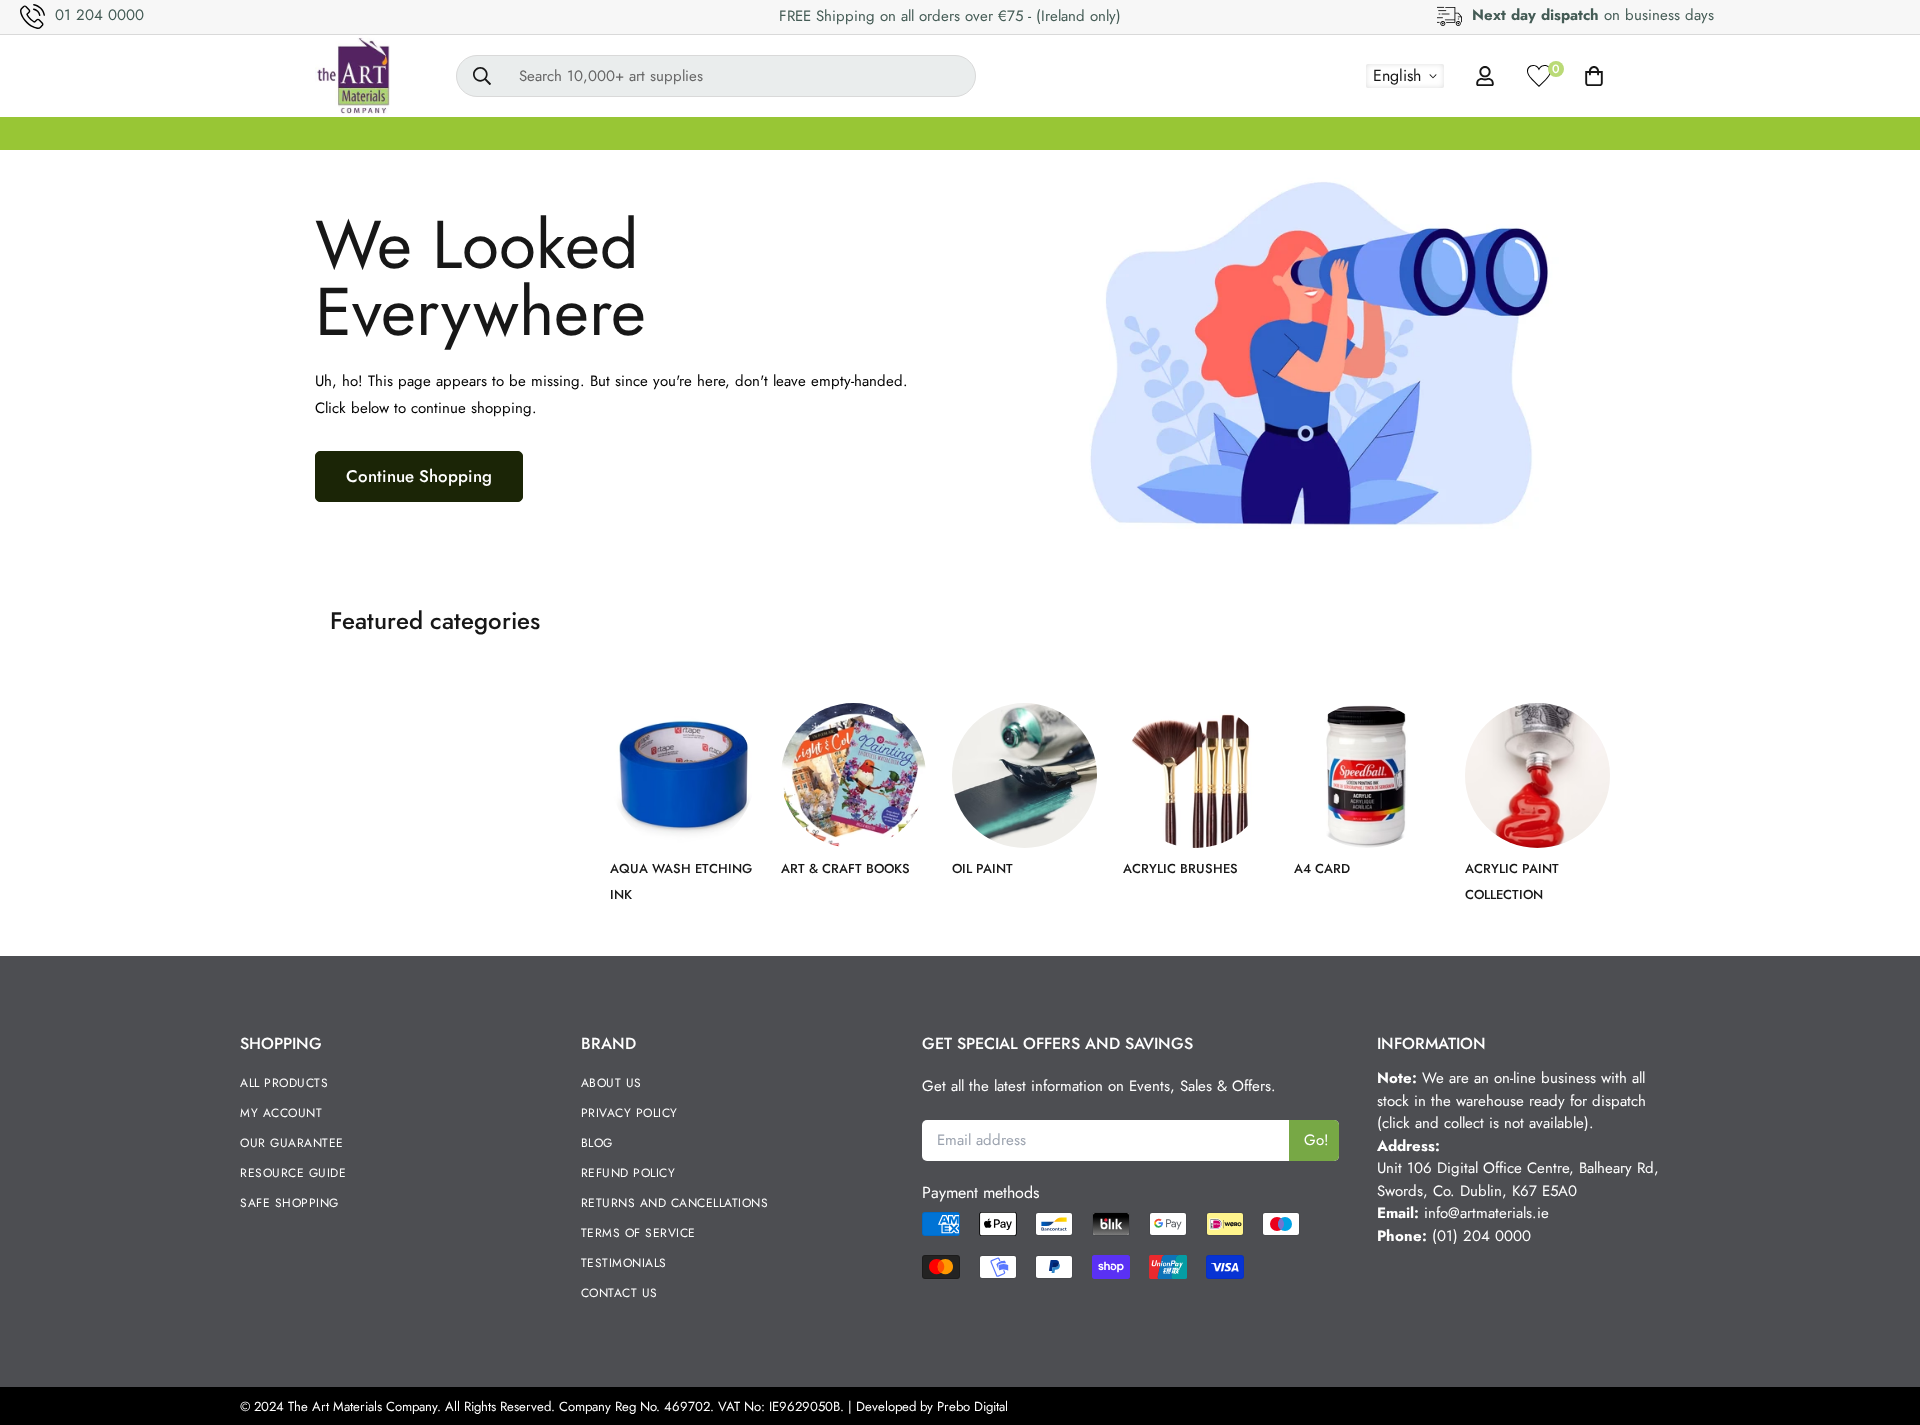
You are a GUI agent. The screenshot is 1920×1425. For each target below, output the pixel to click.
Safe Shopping (289, 1203)
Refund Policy (628, 1173)
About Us (611, 1083)
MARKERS (1070, 133)
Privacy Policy (629, 1113)
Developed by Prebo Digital (932, 1406)
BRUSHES (671, 133)
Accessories (1623, 133)
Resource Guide (293, 1173)
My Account (281, 1113)
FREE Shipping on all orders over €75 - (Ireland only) (950, 16)
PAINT (572, 133)
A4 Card (1322, 868)
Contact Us (619, 1293)
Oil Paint (982, 868)
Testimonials (624, 1263)
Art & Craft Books (845, 868)
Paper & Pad (1412, 133)
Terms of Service (638, 1233)
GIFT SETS (366, 133)
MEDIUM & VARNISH (919, 133)
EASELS (775, 133)
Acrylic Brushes (1180, 868)
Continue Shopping (419, 476)
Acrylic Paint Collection (1512, 881)
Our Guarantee (292, 1143)
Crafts (1520, 133)
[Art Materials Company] (352, 76)
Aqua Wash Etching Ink (681, 881)
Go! (1316, 1140)
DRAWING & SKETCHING (1236, 133)
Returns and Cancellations (675, 1203)
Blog (597, 1143)
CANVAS (476, 133)
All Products (284, 1083)
